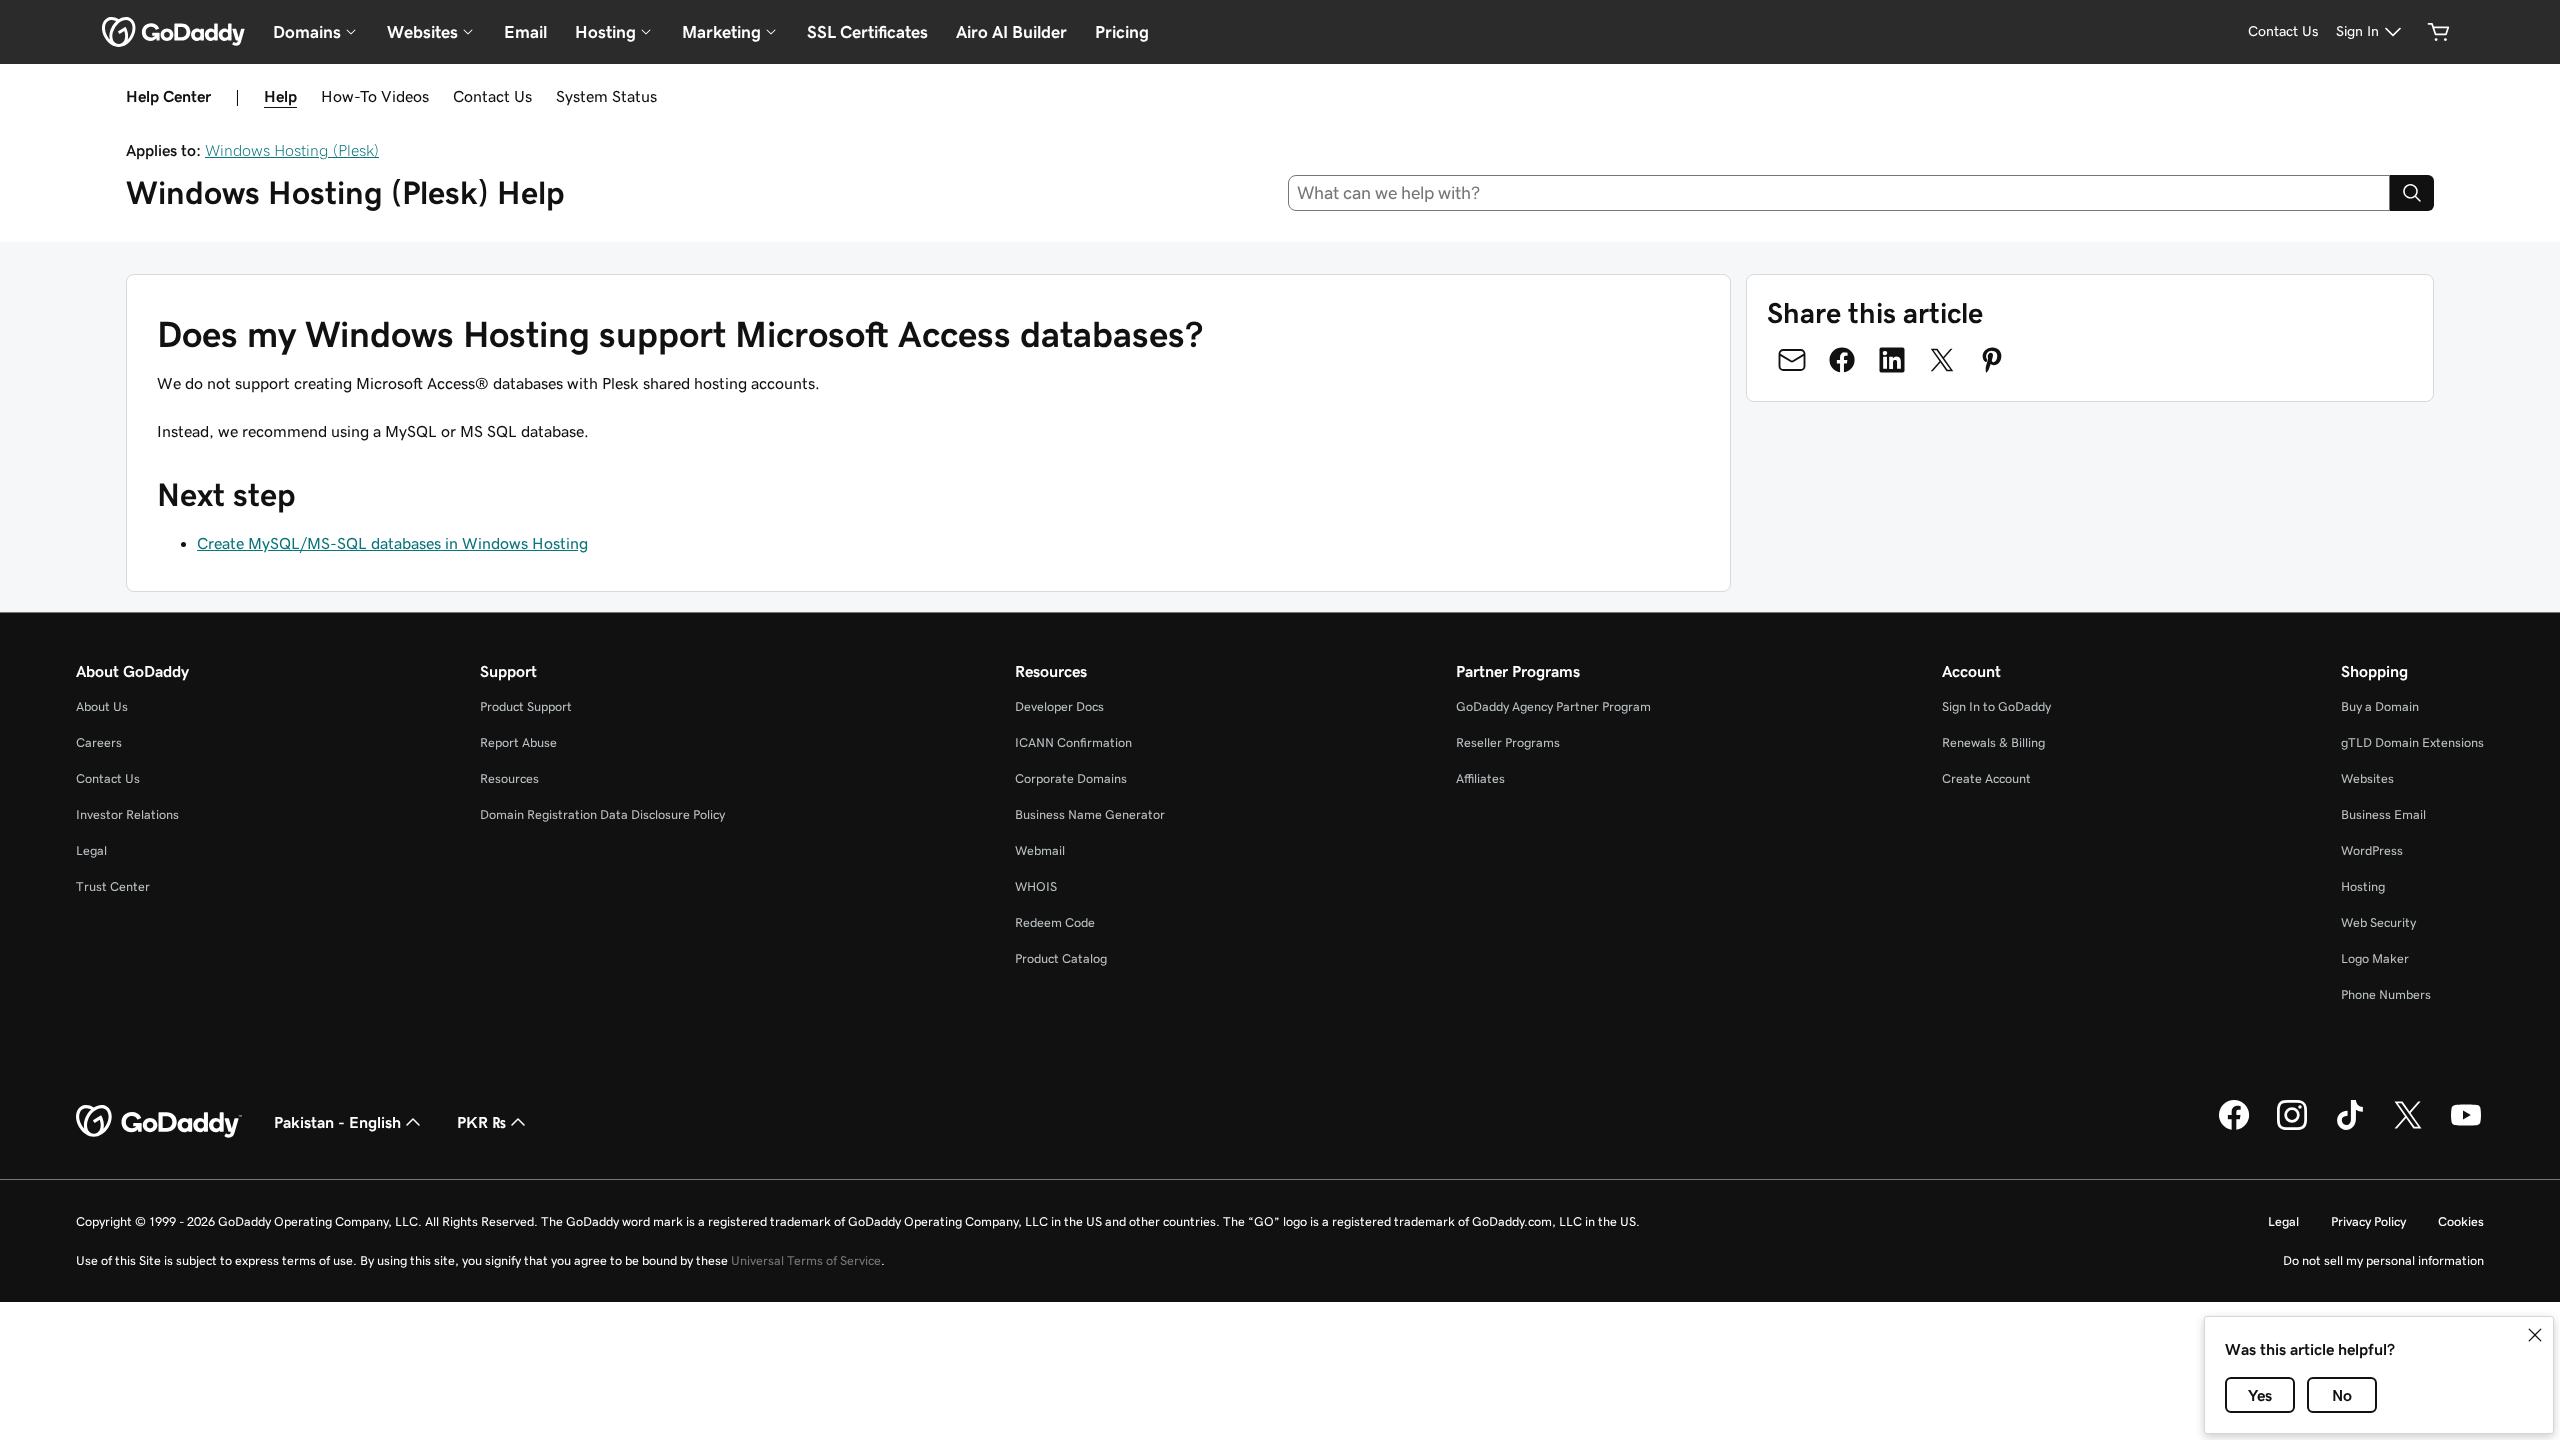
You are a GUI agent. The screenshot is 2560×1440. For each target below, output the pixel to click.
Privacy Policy (2368, 1221)
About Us (102, 706)
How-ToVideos (375, 96)
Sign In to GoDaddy (1996, 706)
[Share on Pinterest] (1992, 360)
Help (280, 96)
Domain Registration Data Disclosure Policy (602, 814)
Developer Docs (1059, 706)
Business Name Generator (1090, 814)
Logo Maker (2375, 958)
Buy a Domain (2380, 706)
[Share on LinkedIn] (1892, 360)
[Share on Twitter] (1942, 360)
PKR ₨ (481, 1122)
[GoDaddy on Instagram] (2292, 1127)
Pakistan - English (337, 1122)
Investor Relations (127, 814)
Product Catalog (1061, 958)
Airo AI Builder (1011, 32)
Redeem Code (1055, 922)
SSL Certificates (867, 32)
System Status (606, 96)
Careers (99, 742)
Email (525, 32)
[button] (2535, 1335)
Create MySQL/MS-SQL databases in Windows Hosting (392, 543)
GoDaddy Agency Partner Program (1553, 706)
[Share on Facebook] (1842, 360)
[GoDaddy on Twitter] (2408, 1127)
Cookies (2461, 1221)
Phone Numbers (2386, 994)
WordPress (2372, 850)
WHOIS (1036, 886)
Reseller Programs (1508, 742)
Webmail (1040, 850)
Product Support (526, 706)
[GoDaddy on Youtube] (2466, 1127)
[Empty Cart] (2439, 32)
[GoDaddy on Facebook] (2234, 1127)
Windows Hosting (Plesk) (292, 150)
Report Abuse (518, 742)
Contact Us (492, 96)
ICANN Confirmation (1073, 742)
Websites (2367, 778)
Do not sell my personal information (2383, 1260)
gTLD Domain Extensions (2412, 742)
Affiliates (1480, 778)
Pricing (1122, 32)
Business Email (2383, 814)
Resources (509, 778)
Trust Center (113, 886)
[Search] (2412, 193)
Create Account (1986, 778)
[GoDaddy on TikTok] (2350, 1127)
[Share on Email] (1792, 360)
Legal (91, 850)
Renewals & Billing (1993, 742)
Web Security (2378, 922)
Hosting (2363, 886)
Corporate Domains (1071, 778)
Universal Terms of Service (806, 1260)
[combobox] (1839, 193)
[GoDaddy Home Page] (159, 1122)
